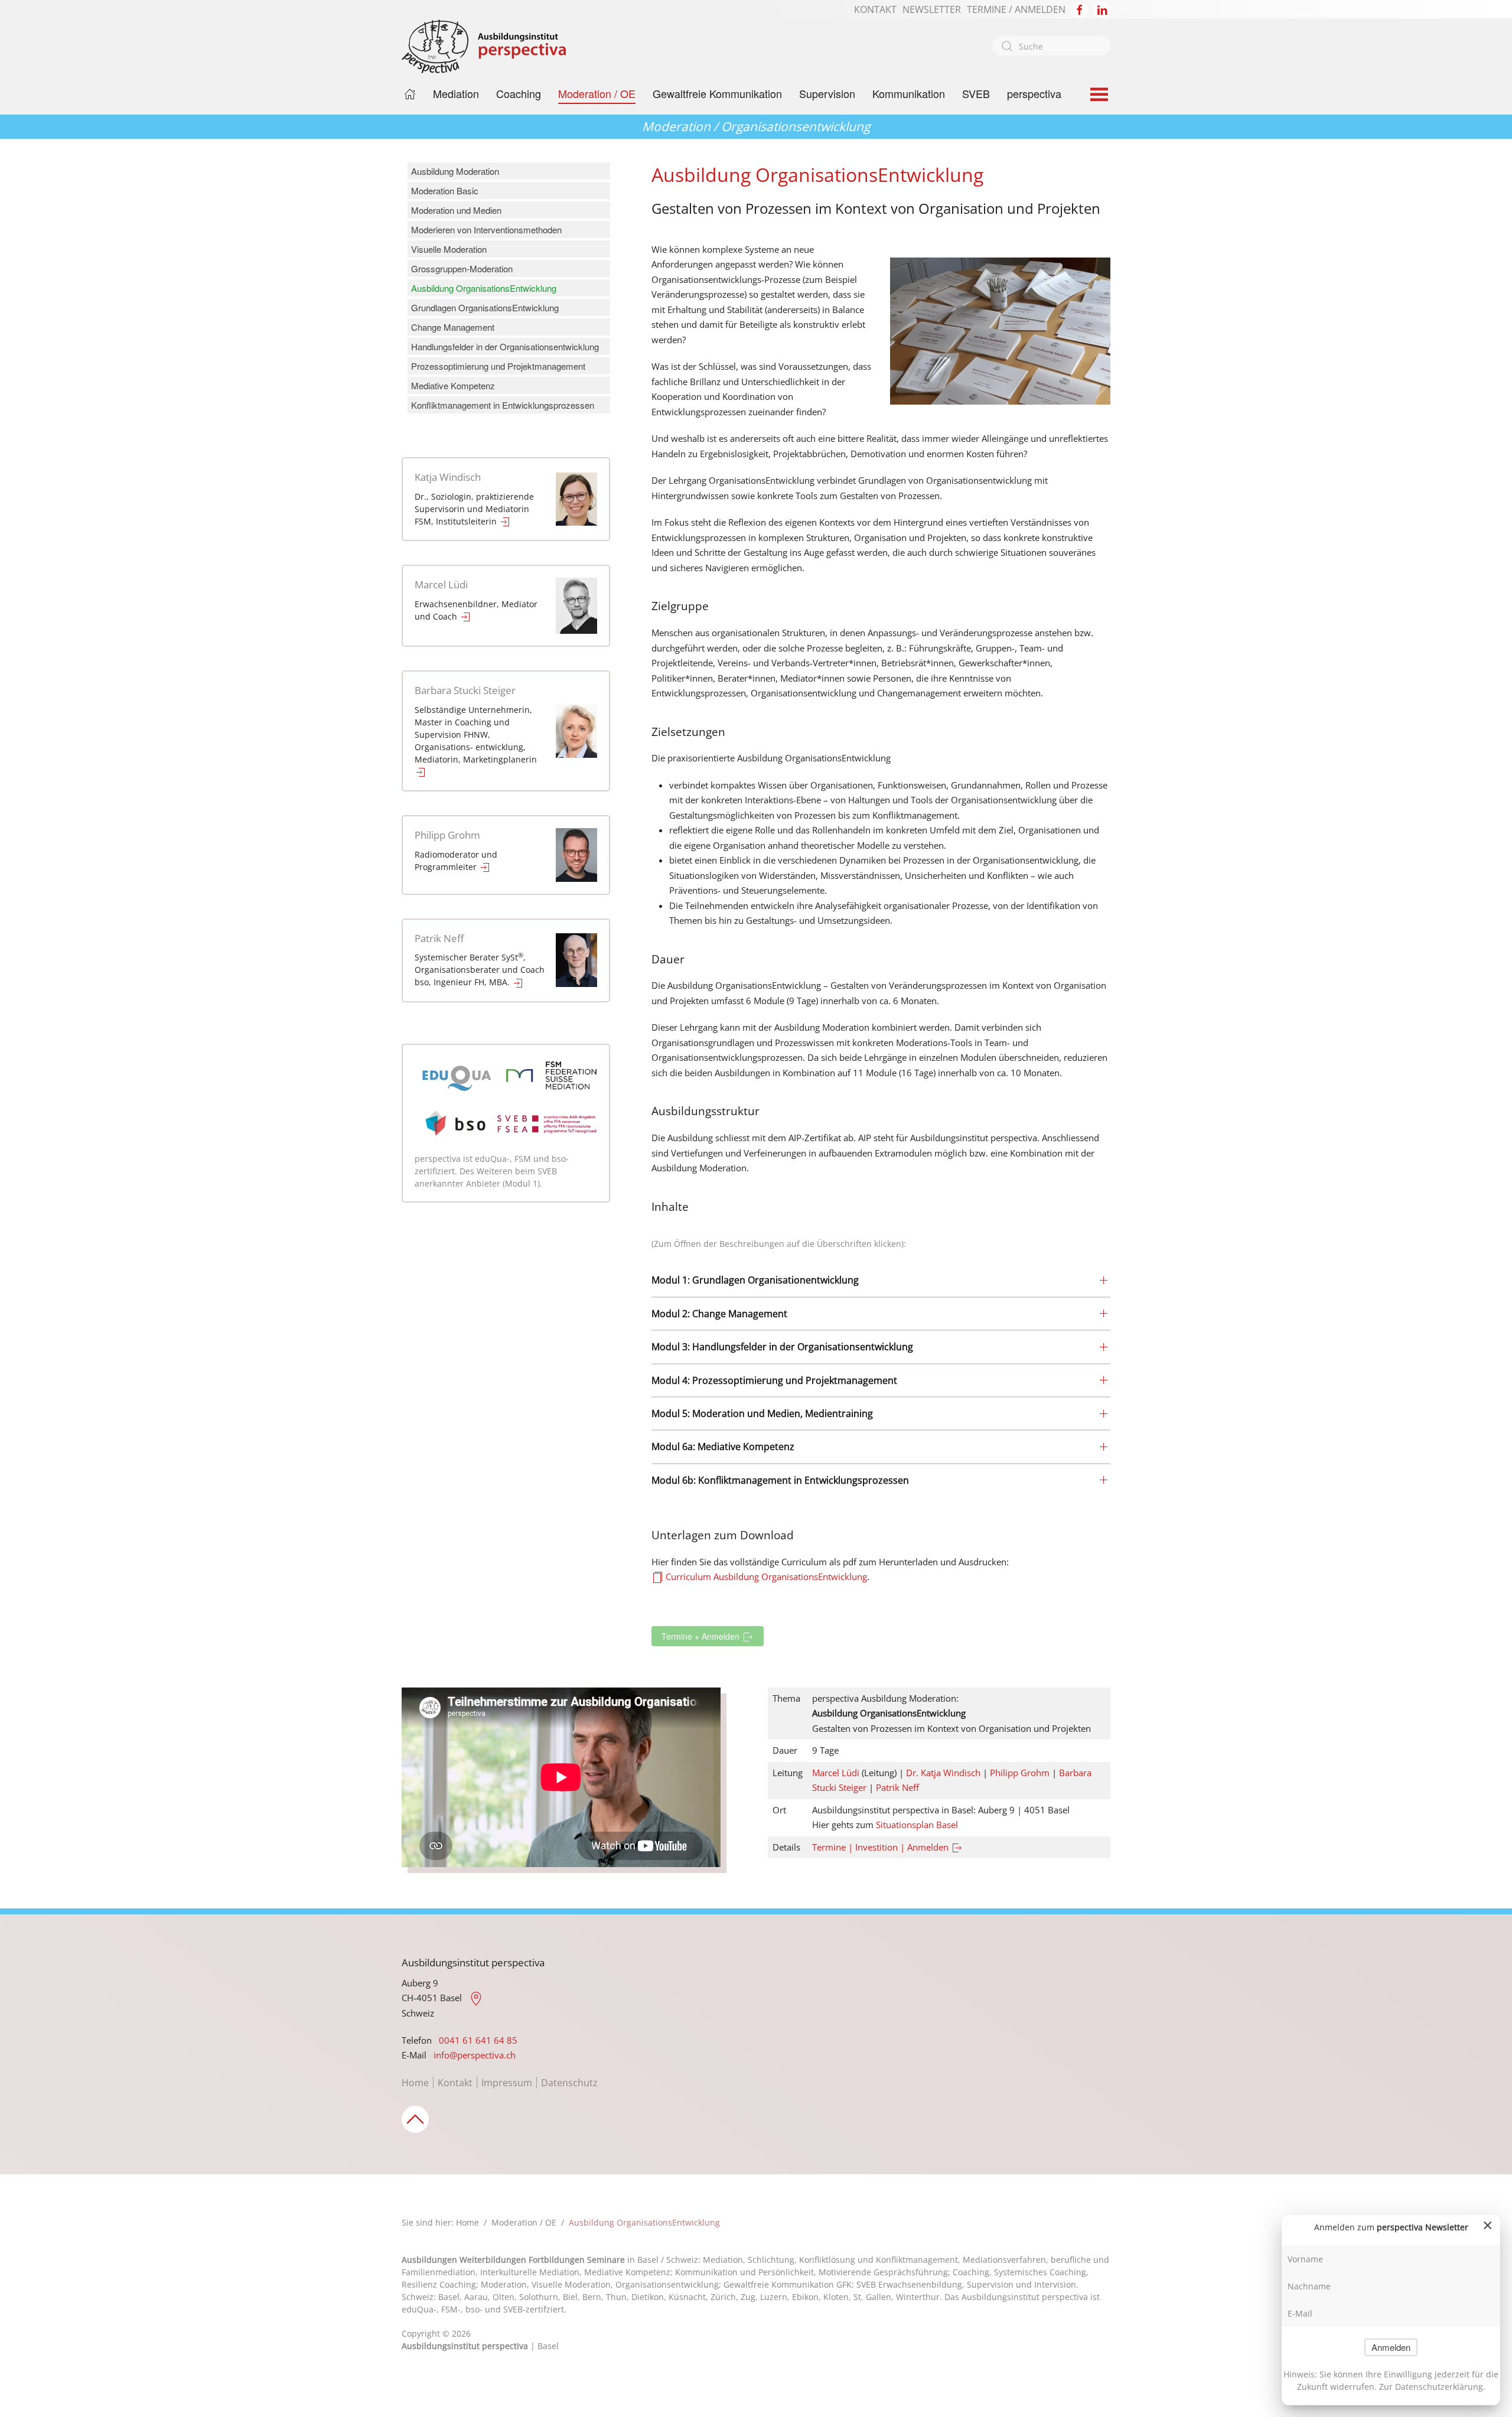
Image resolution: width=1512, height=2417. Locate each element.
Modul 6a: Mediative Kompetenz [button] (723, 1447)
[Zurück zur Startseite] (484, 46)
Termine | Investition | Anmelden (882, 1847)
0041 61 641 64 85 (478, 2040)
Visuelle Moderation (449, 249)
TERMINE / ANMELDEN (1016, 9)
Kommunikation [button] (909, 93)
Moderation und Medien (456, 210)
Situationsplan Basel (917, 1825)
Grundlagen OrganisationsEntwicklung (485, 307)
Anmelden (1391, 2347)
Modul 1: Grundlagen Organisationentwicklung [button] (755, 1280)
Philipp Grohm (447, 835)
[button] (1099, 94)
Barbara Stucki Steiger (465, 690)
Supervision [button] (827, 93)
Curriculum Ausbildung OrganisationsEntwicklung (765, 1576)
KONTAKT (875, 9)
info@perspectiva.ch (475, 2055)
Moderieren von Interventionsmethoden (486, 229)
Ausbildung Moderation (455, 171)
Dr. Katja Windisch (943, 1773)
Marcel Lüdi (441, 584)
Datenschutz (569, 2083)
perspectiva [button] (1034, 93)
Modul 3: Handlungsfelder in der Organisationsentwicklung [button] (782, 1347)
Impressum (507, 2083)
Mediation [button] (456, 93)
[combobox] (1051, 46)
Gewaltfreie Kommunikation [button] (717, 93)
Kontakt (455, 2083)
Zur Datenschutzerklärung (1431, 2387)
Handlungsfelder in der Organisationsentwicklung (505, 346)
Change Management (453, 327)
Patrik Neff (439, 938)
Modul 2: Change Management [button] (719, 1314)
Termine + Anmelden (702, 1636)
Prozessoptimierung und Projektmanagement (498, 366)
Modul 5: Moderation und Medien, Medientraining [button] (762, 1413)
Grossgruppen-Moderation (462, 268)
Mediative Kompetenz (453, 385)
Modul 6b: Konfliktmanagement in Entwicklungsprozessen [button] (780, 1480)
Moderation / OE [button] (597, 93)
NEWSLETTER (932, 9)
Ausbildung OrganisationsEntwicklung (484, 288)
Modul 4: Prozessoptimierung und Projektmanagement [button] (774, 1380)
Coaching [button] (519, 93)
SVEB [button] (976, 93)
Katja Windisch (448, 477)
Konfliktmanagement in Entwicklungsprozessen (503, 405)
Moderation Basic (445, 190)
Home (415, 2083)
